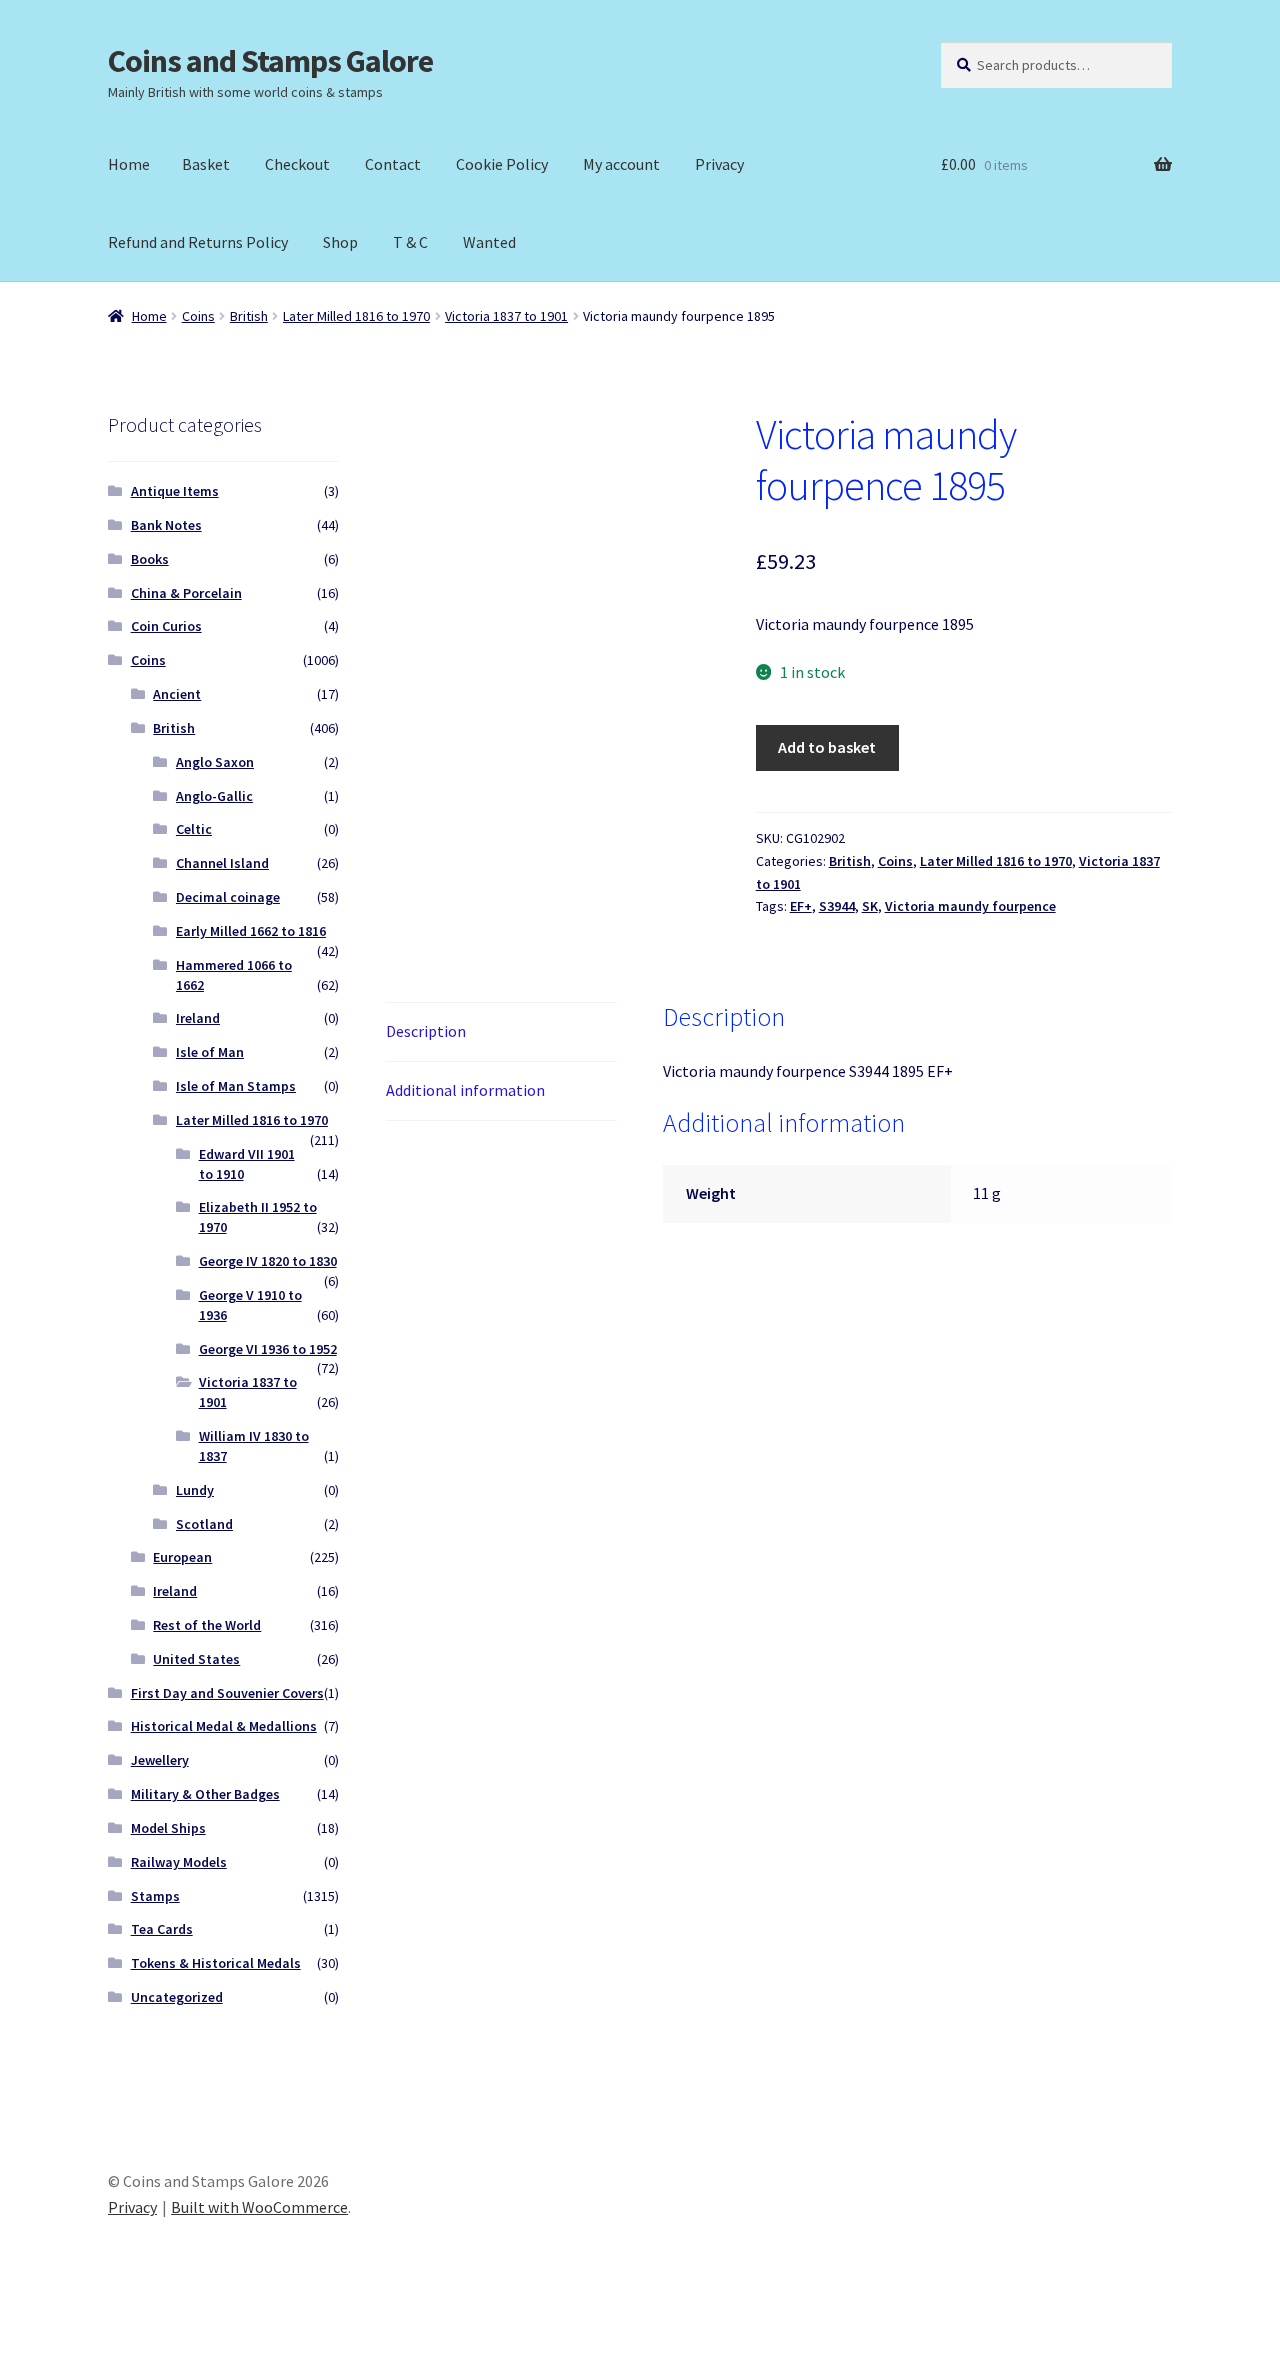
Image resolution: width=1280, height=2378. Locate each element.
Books (150, 559)
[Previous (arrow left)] (22, 2368)
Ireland (198, 1018)
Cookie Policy (502, 164)
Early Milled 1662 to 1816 (251, 931)
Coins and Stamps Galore (270, 61)
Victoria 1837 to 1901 (506, 316)
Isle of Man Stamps (236, 1086)
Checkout (297, 164)
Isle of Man (210, 1052)
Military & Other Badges (205, 1794)
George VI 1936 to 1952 (268, 1349)
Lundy (195, 1490)
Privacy (719, 164)
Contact (393, 164)
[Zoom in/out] (22, 2340)
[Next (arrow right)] (70, 2368)
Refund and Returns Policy (198, 242)
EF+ (801, 906)
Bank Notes (166, 525)
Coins (198, 316)
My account (621, 164)
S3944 (837, 906)
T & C (410, 242)
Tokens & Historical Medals (216, 1963)
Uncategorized (177, 1997)
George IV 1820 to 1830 (268, 1261)
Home (129, 164)
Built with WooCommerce (259, 2207)
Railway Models (179, 1862)
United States (196, 1659)
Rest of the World (207, 1625)
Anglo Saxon (215, 762)
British (249, 316)
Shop (340, 242)
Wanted (489, 242)
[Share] (119, 2340)
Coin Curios (166, 626)
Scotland (204, 1524)
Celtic (194, 829)
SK (870, 906)
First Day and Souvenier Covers (227, 1693)
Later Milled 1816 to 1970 (356, 316)
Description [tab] (426, 1031)
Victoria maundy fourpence (970, 906)
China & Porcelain (186, 593)
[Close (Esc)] (167, 2340)
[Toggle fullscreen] (70, 2340)
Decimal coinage (228, 897)
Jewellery (160, 1760)
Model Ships (168, 1828)
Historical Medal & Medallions (224, 1726)
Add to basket (827, 747)
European (182, 1557)
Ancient (177, 694)
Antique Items (175, 491)
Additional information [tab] (465, 1090)
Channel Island (222, 863)
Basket (206, 164)
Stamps (155, 1896)
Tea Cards (162, 1929)
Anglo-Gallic (214, 796)
